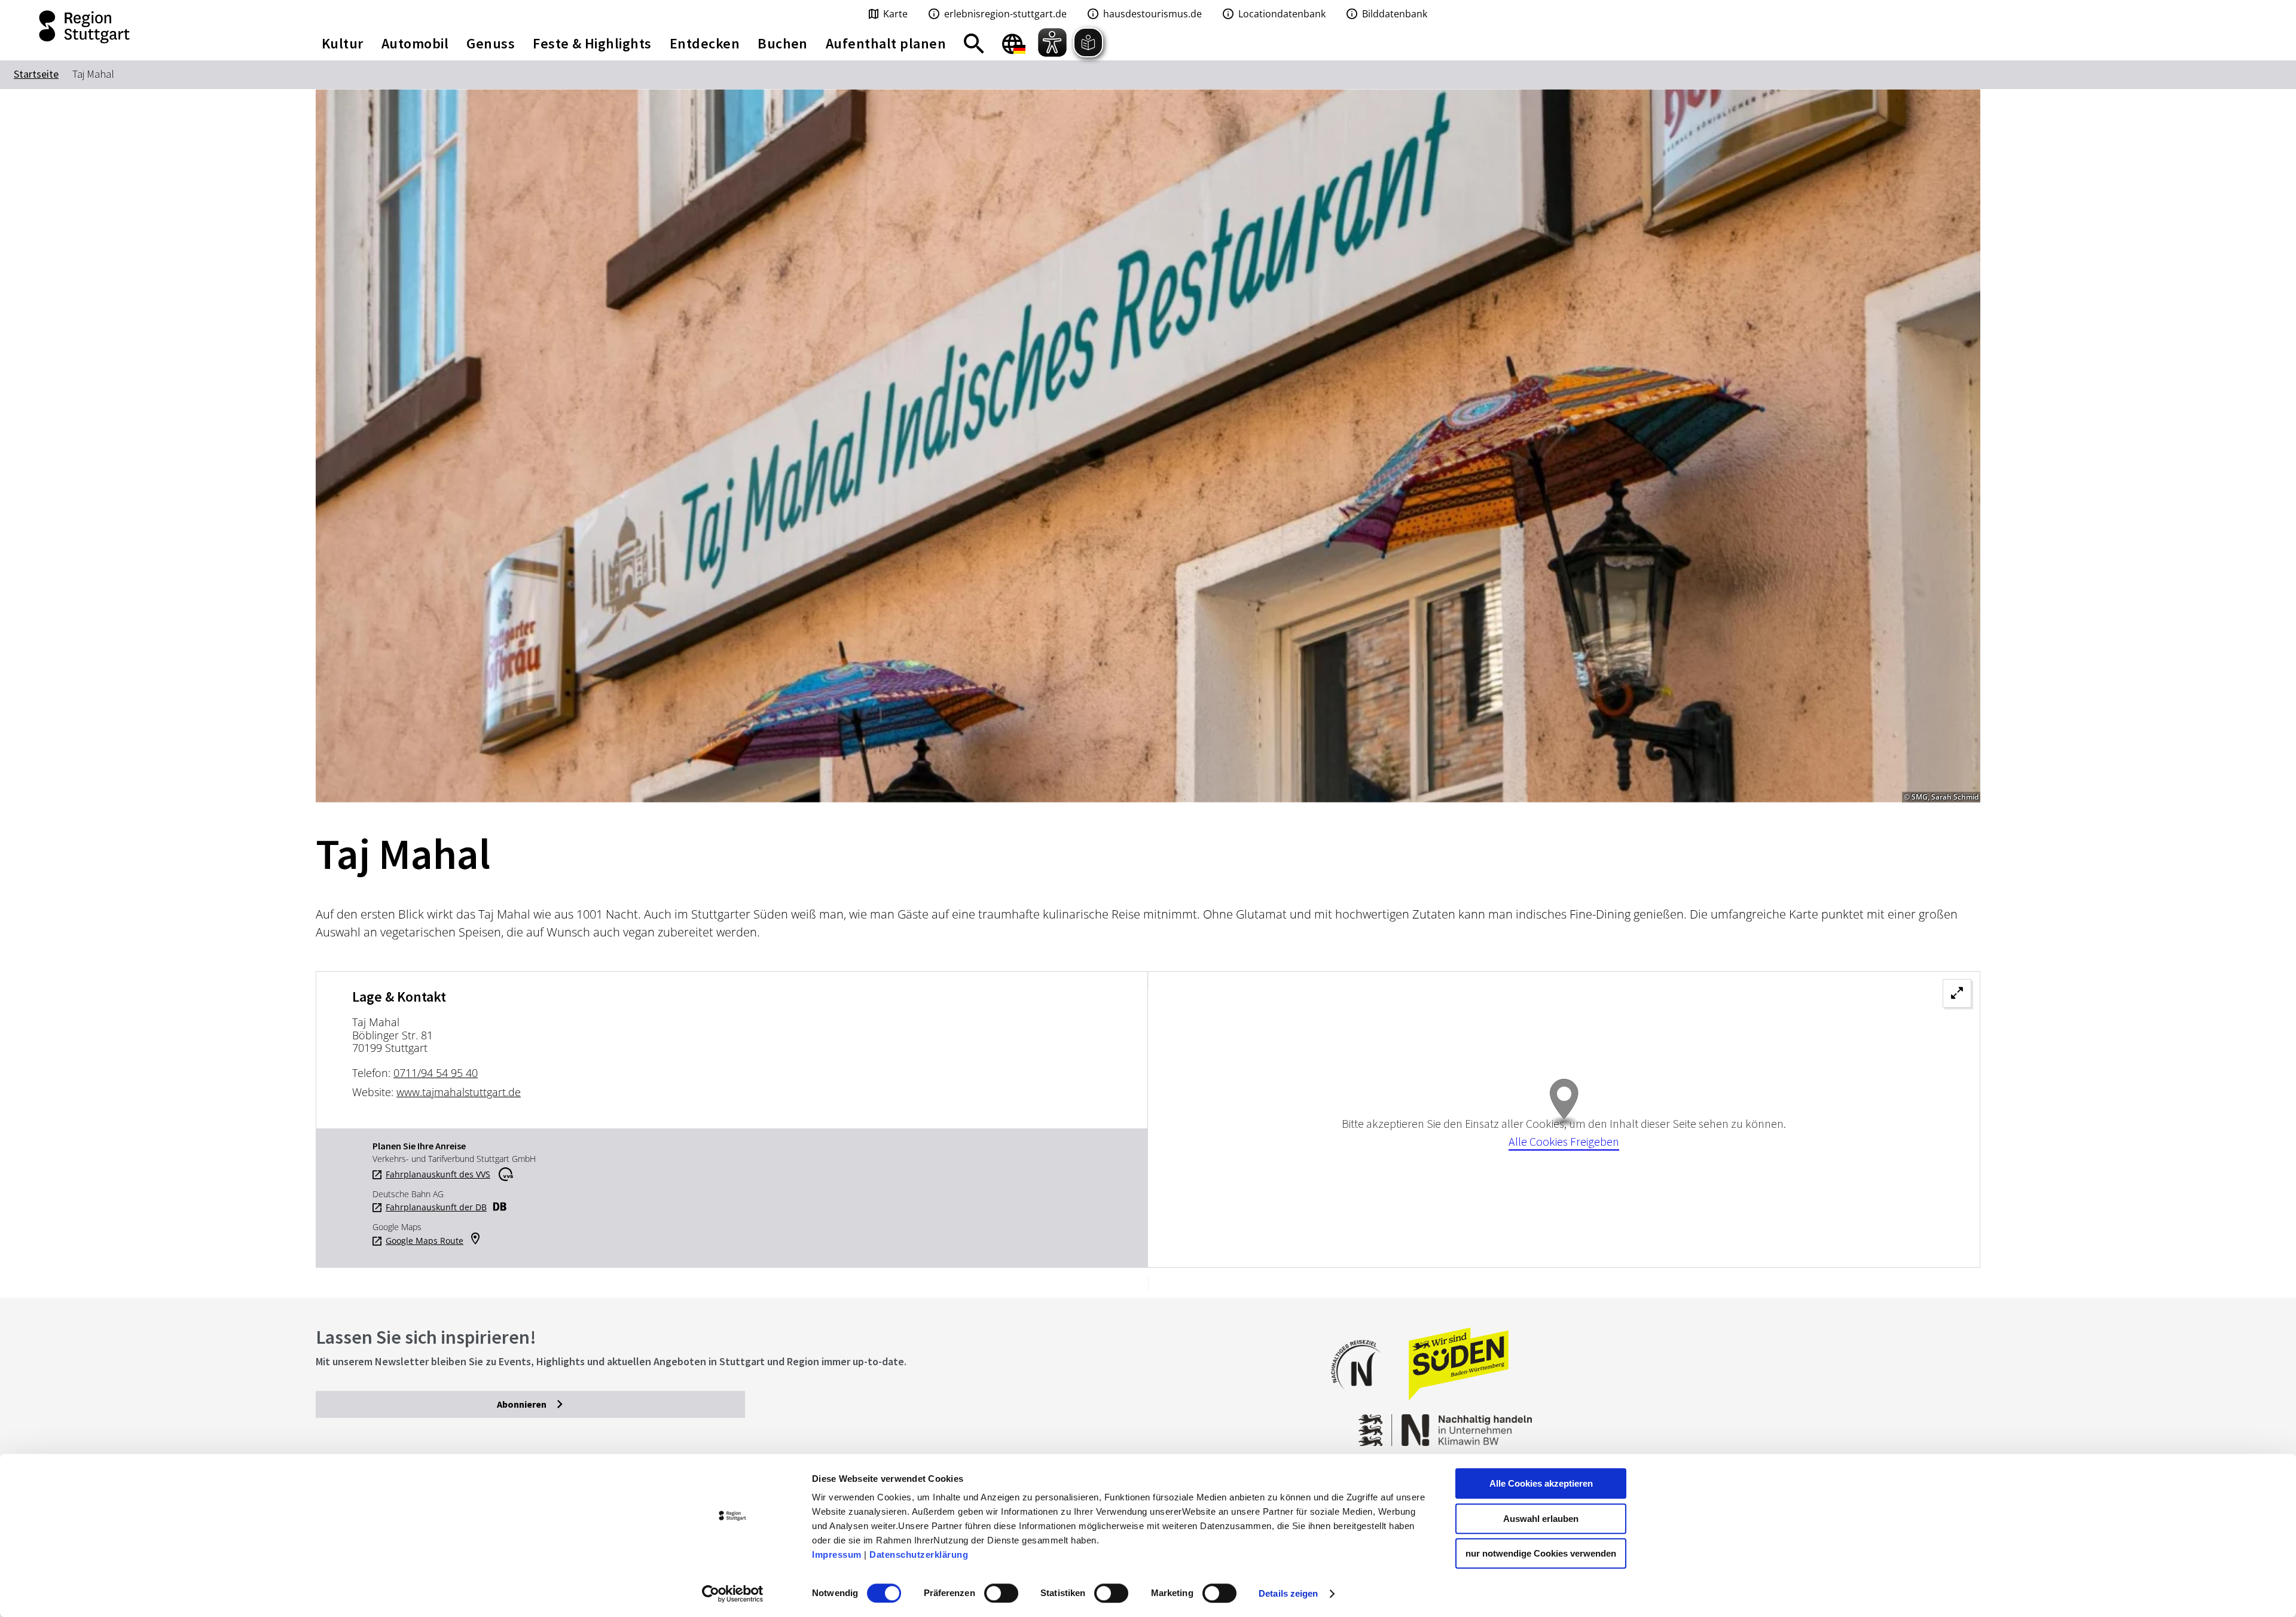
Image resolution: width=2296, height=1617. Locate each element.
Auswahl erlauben (1541, 1519)
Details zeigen (1288, 1593)
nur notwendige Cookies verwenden (1541, 1553)
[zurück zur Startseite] (143, 27)
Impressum (837, 1555)
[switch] (1001, 1593)
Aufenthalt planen (886, 43)
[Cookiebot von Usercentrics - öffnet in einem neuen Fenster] (733, 1594)
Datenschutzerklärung (919, 1555)
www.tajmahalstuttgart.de (459, 1092)
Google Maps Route (425, 1241)
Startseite (36, 74)
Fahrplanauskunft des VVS (438, 1174)
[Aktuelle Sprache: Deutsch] (1014, 44)
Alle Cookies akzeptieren (1541, 1483)
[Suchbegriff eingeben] (974, 44)
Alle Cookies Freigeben (1564, 1141)
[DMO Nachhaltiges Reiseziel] (1362, 1397)
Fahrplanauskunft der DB (436, 1207)
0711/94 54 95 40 (436, 1073)
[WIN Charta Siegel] (1794, 1424)
